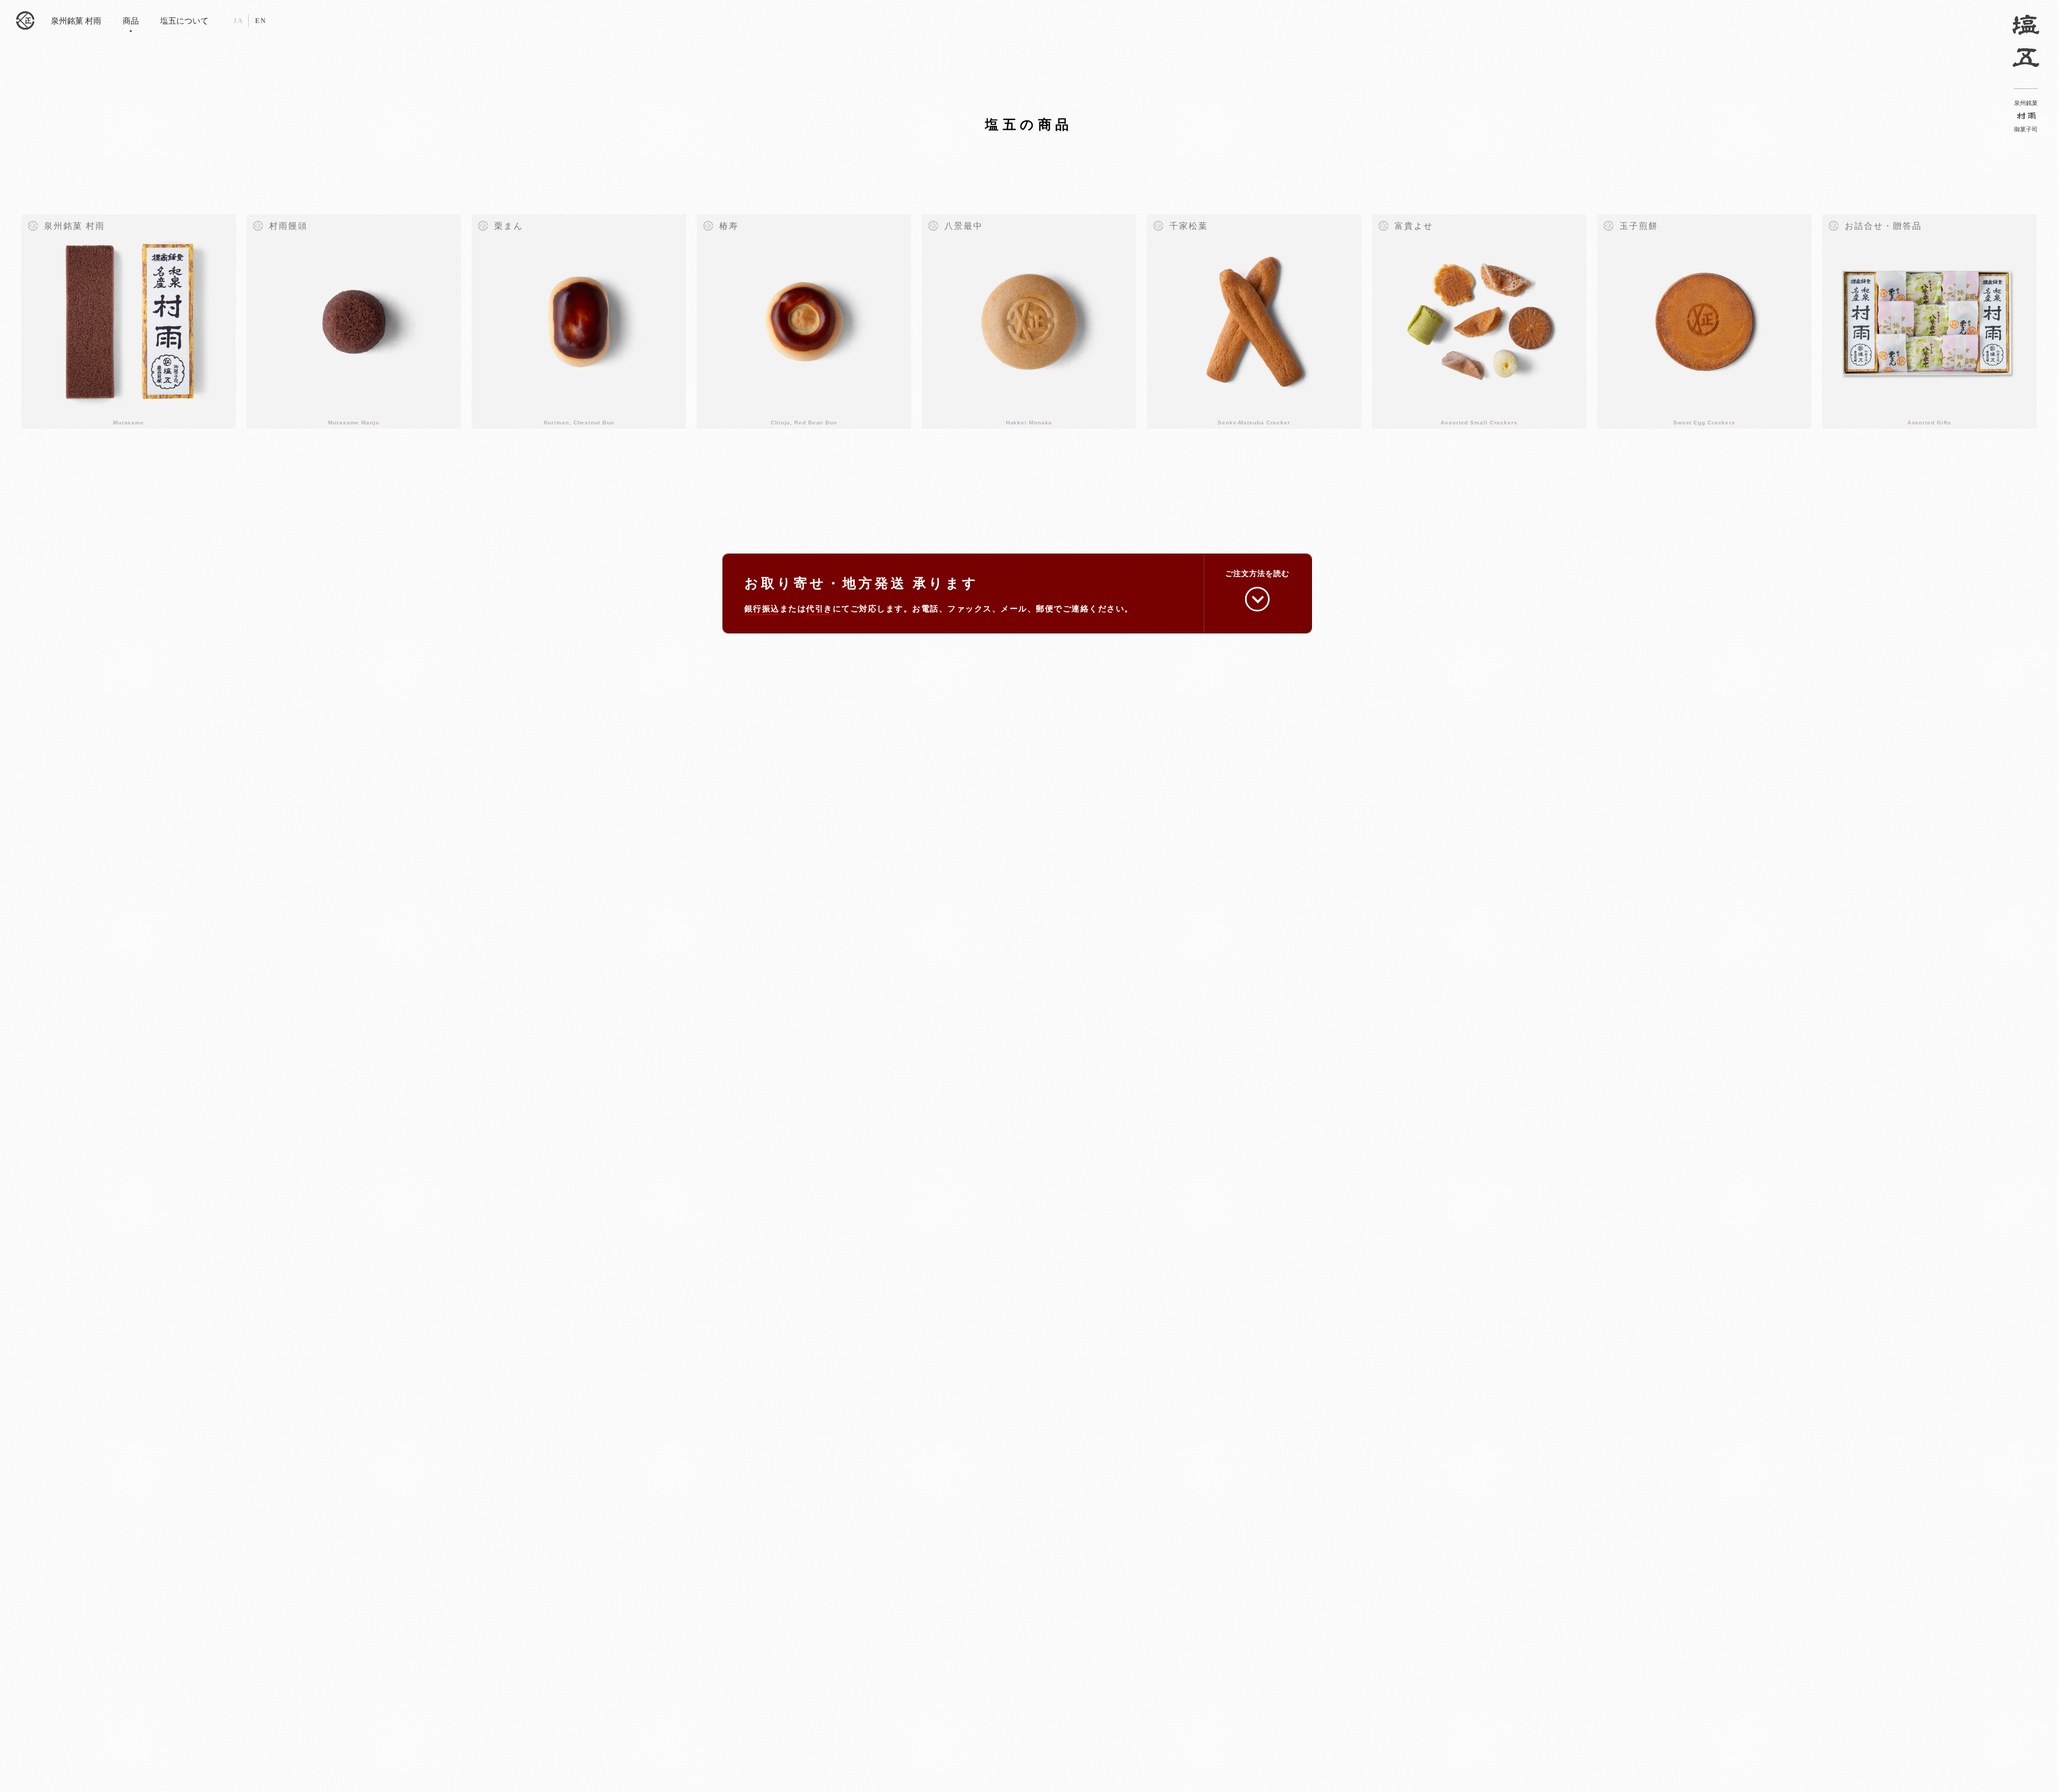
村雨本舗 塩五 (2026, 40)
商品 (131, 21)
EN (260, 21)
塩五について (184, 21)
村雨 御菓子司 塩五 (25, 21)
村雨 (2026, 117)
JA (238, 21)
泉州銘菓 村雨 (76, 21)
